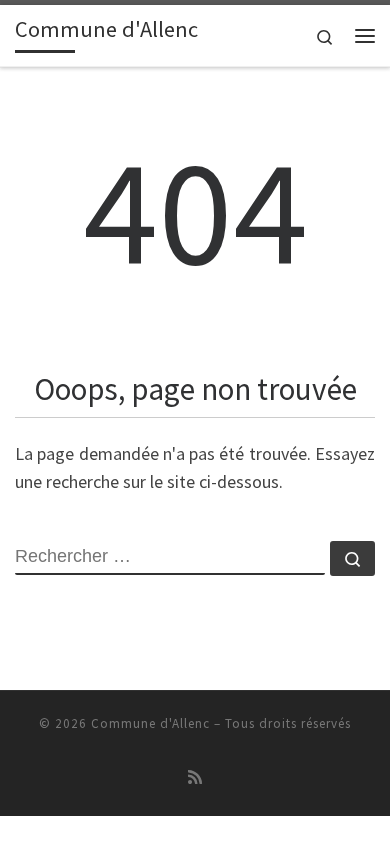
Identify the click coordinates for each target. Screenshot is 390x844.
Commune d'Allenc (150, 723)
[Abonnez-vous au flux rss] (195, 777)
